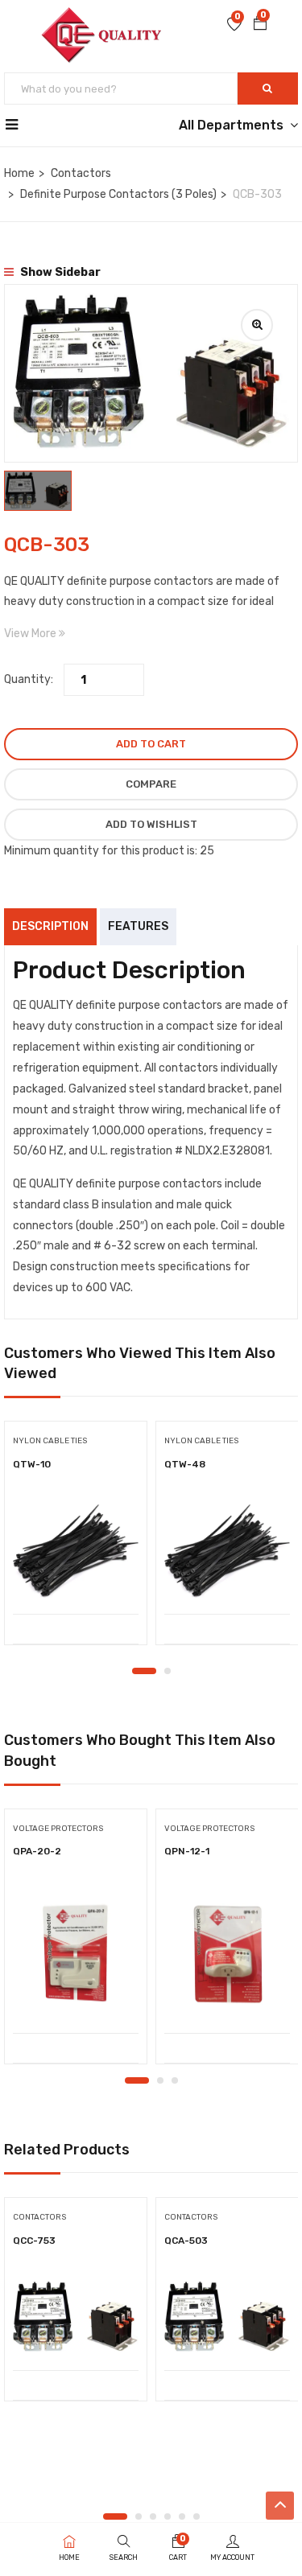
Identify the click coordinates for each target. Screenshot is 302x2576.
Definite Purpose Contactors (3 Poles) (118, 194)
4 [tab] (168, 2516)
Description (50, 926)
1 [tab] (144, 1671)
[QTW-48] (227, 1551)
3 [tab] (175, 2080)
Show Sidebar (59, 272)
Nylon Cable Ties (50, 1441)
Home (19, 173)
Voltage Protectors (58, 1829)
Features (138, 926)
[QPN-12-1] (227, 1954)
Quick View (76, 1573)
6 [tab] (197, 2516)
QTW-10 (32, 1464)
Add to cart (151, 744)
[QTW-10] (76, 1551)
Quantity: (29, 679)
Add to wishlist (151, 824)
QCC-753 (34, 2241)
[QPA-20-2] (76, 1954)
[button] (260, 25)
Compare (151, 784)
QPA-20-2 (37, 1851)
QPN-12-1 (187, 1851)
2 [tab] (168, 1671)
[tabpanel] (76, 1539)
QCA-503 (186, 2241)
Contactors (81, 173)
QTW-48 (185, 1464)
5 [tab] (182, 2516)
